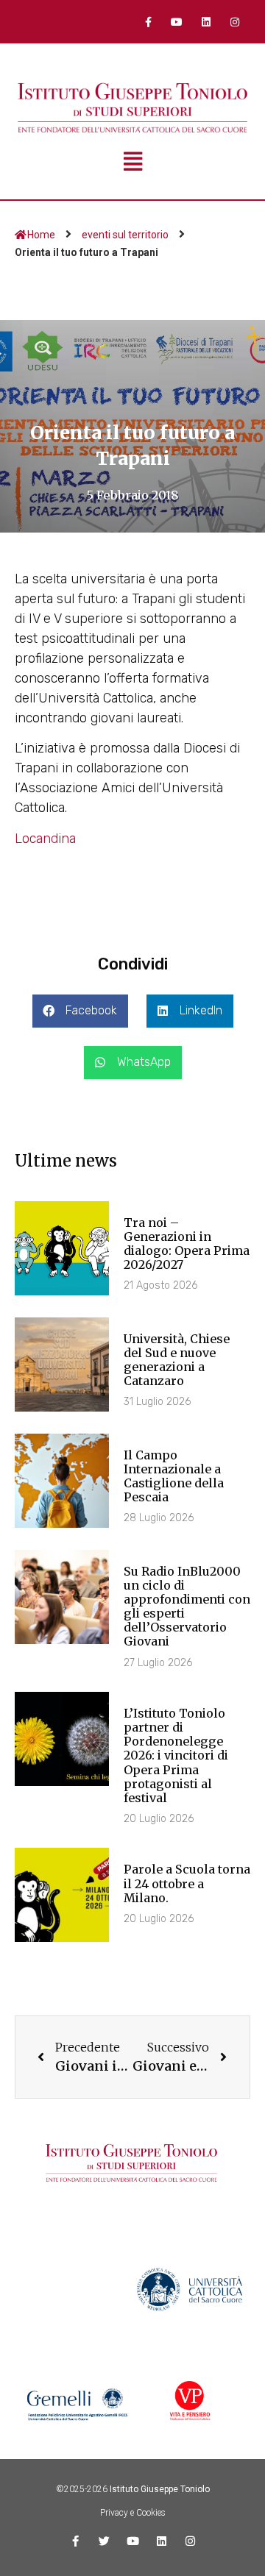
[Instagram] (234, 22)
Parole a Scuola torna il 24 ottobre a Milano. (187, 1883)
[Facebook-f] (148, 22)
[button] (80, 1011)
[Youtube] (177, 22)
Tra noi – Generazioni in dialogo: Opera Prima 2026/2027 (187, 1244)
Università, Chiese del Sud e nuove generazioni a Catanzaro (177, 1360)
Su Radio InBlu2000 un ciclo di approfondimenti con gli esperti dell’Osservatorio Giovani (187, 1607)
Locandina (45, 839)
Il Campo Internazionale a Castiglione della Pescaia (174, 1476)
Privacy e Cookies (133, 2513)
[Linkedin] (206, 22)
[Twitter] (104, 2541)
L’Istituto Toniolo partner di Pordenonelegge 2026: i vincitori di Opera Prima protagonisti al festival (176, 1755)
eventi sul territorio (125, 235)
